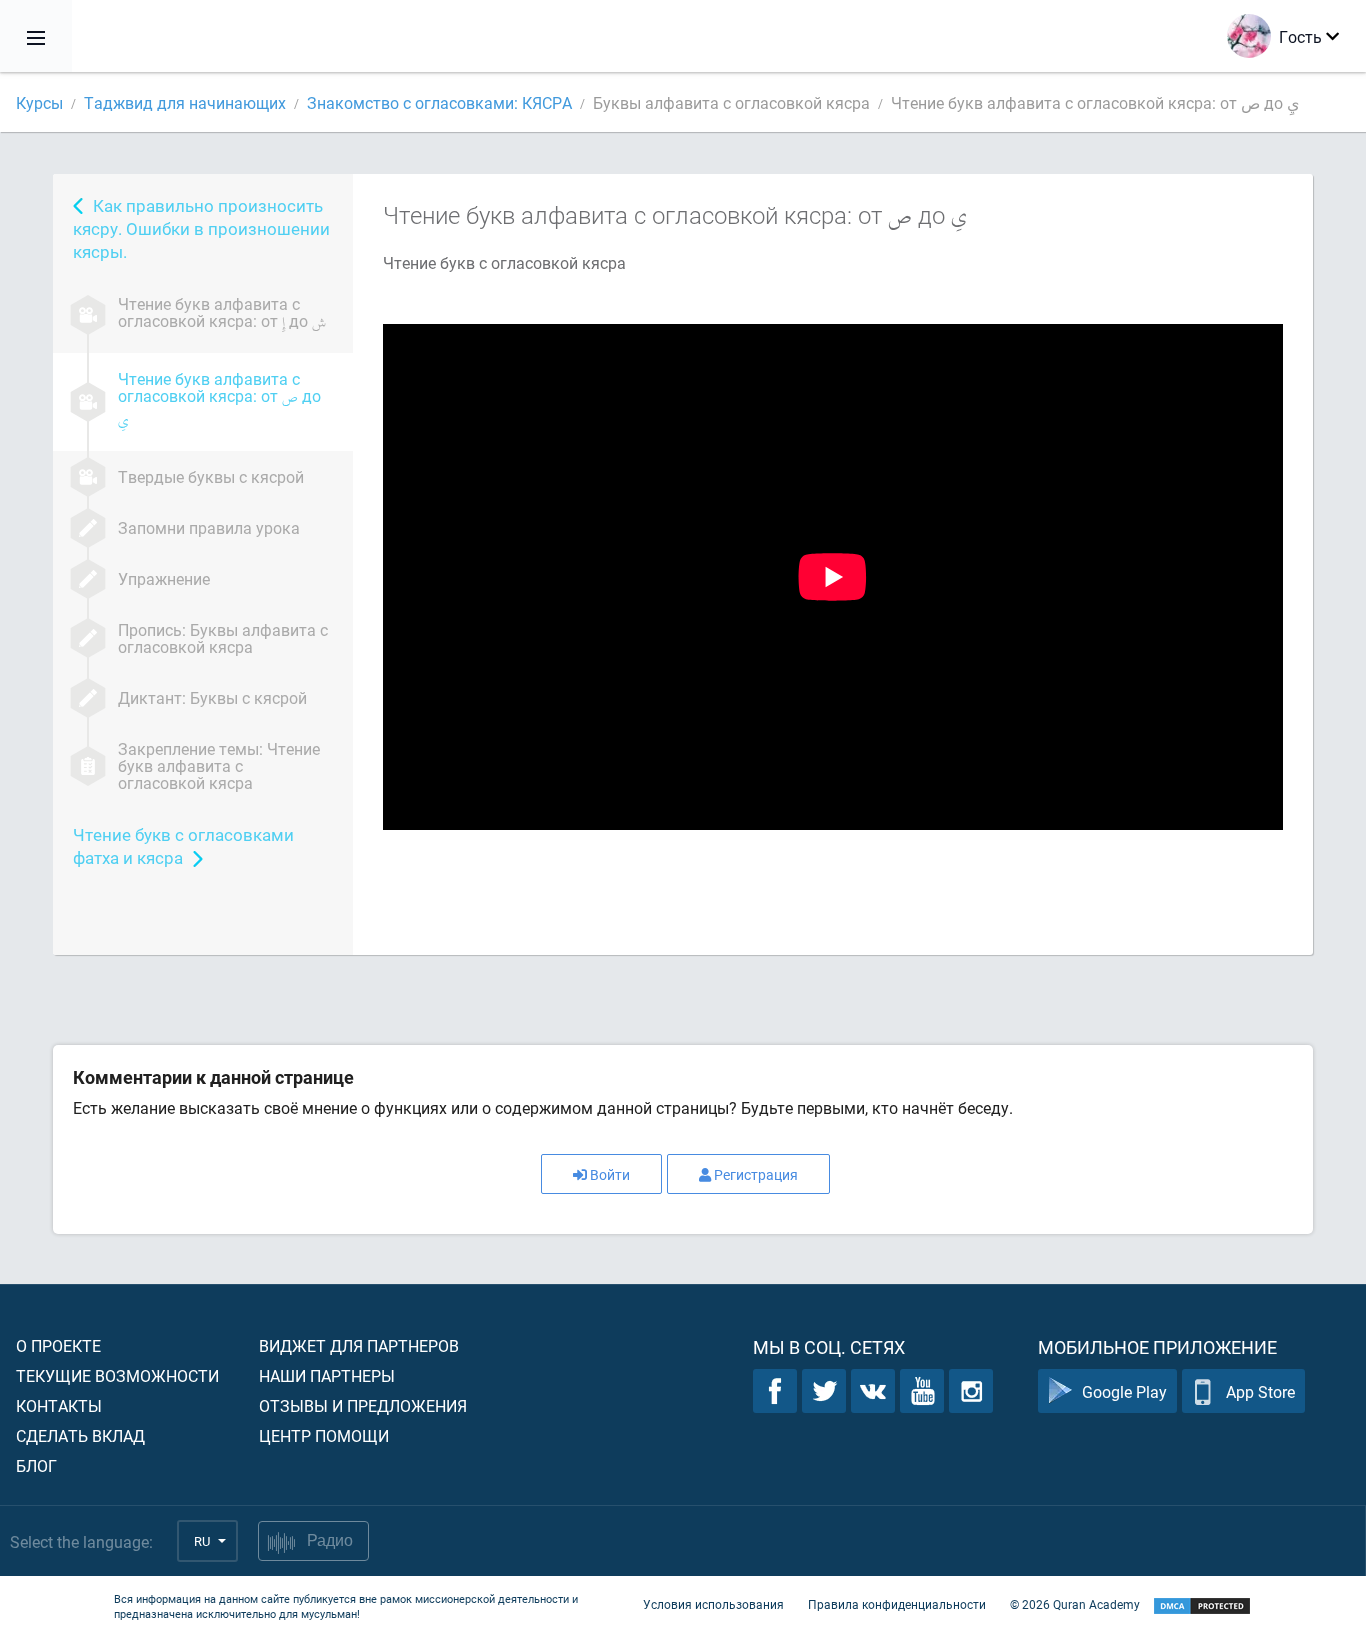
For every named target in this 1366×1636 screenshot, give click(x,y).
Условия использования (713, 1604)
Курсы (39, 102)
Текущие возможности (117, 1375)
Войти (610, 1174)
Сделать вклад (80, 1435)
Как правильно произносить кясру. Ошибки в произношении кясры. (201, 228)
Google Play (1124, 1391)
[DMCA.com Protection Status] (1202, 1606)
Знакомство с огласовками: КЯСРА (439, 102)
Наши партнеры (327, 1375)
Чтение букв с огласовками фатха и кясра (183, 846)
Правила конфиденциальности (897, 1604)
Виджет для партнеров (359, 1345)
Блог (36, 1465)
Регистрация (756, 1174)
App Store (1260, 1391)
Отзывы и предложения (363, 1405)
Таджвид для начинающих (185, 102)
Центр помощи (324, 1435)
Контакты (59, 1405)
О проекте (58, 1345)
